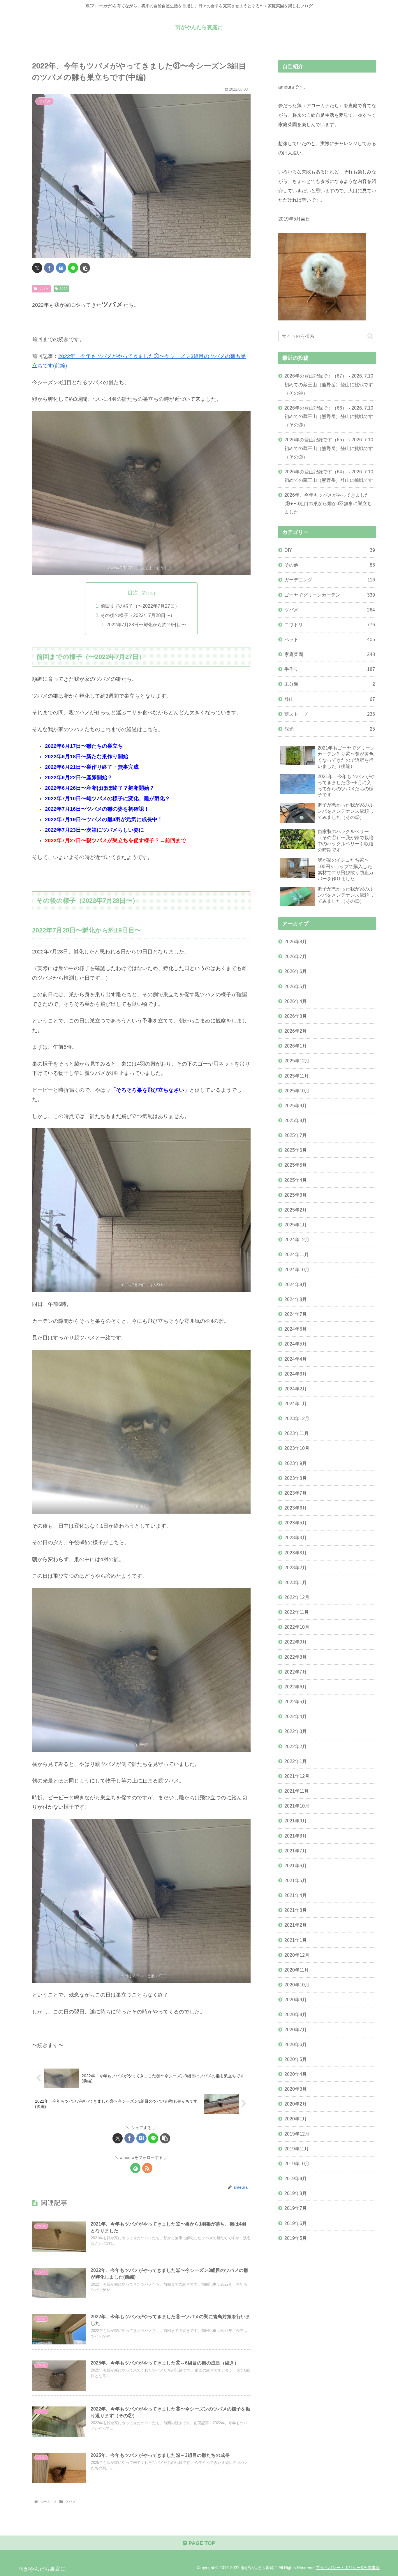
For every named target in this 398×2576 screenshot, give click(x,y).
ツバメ (44, 289)
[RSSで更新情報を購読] (147, 2168)
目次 (133, 593)
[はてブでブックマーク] (61, 268)
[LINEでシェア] (73, 268)
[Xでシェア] (37, 268)
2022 (64, 289)
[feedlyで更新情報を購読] (135, 2168)
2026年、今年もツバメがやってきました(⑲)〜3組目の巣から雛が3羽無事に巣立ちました (328, 503)
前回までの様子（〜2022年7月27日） (140, 606)
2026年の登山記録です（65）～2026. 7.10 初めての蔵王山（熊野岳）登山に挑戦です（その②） (329, 448)
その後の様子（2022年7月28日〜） (138, 615)
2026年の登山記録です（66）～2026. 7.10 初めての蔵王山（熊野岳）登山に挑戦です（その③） (329, 416)
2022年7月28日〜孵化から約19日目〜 (146, 625)
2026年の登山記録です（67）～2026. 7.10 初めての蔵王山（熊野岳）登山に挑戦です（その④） (329, 384)
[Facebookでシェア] (49, 268)
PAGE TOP (201, 2543)
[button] (85, 268)
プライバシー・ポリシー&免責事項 (348, 2568)
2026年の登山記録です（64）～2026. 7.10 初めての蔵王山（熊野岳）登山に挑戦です (329, 476)
